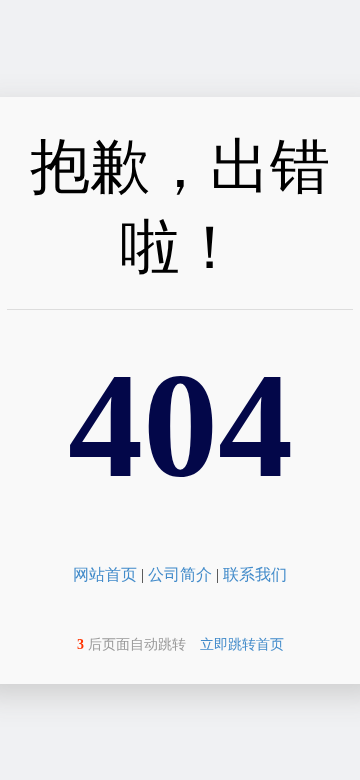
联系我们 (255, 574)
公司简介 (180, 574)
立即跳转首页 (242, 644)
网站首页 (105, 574)
